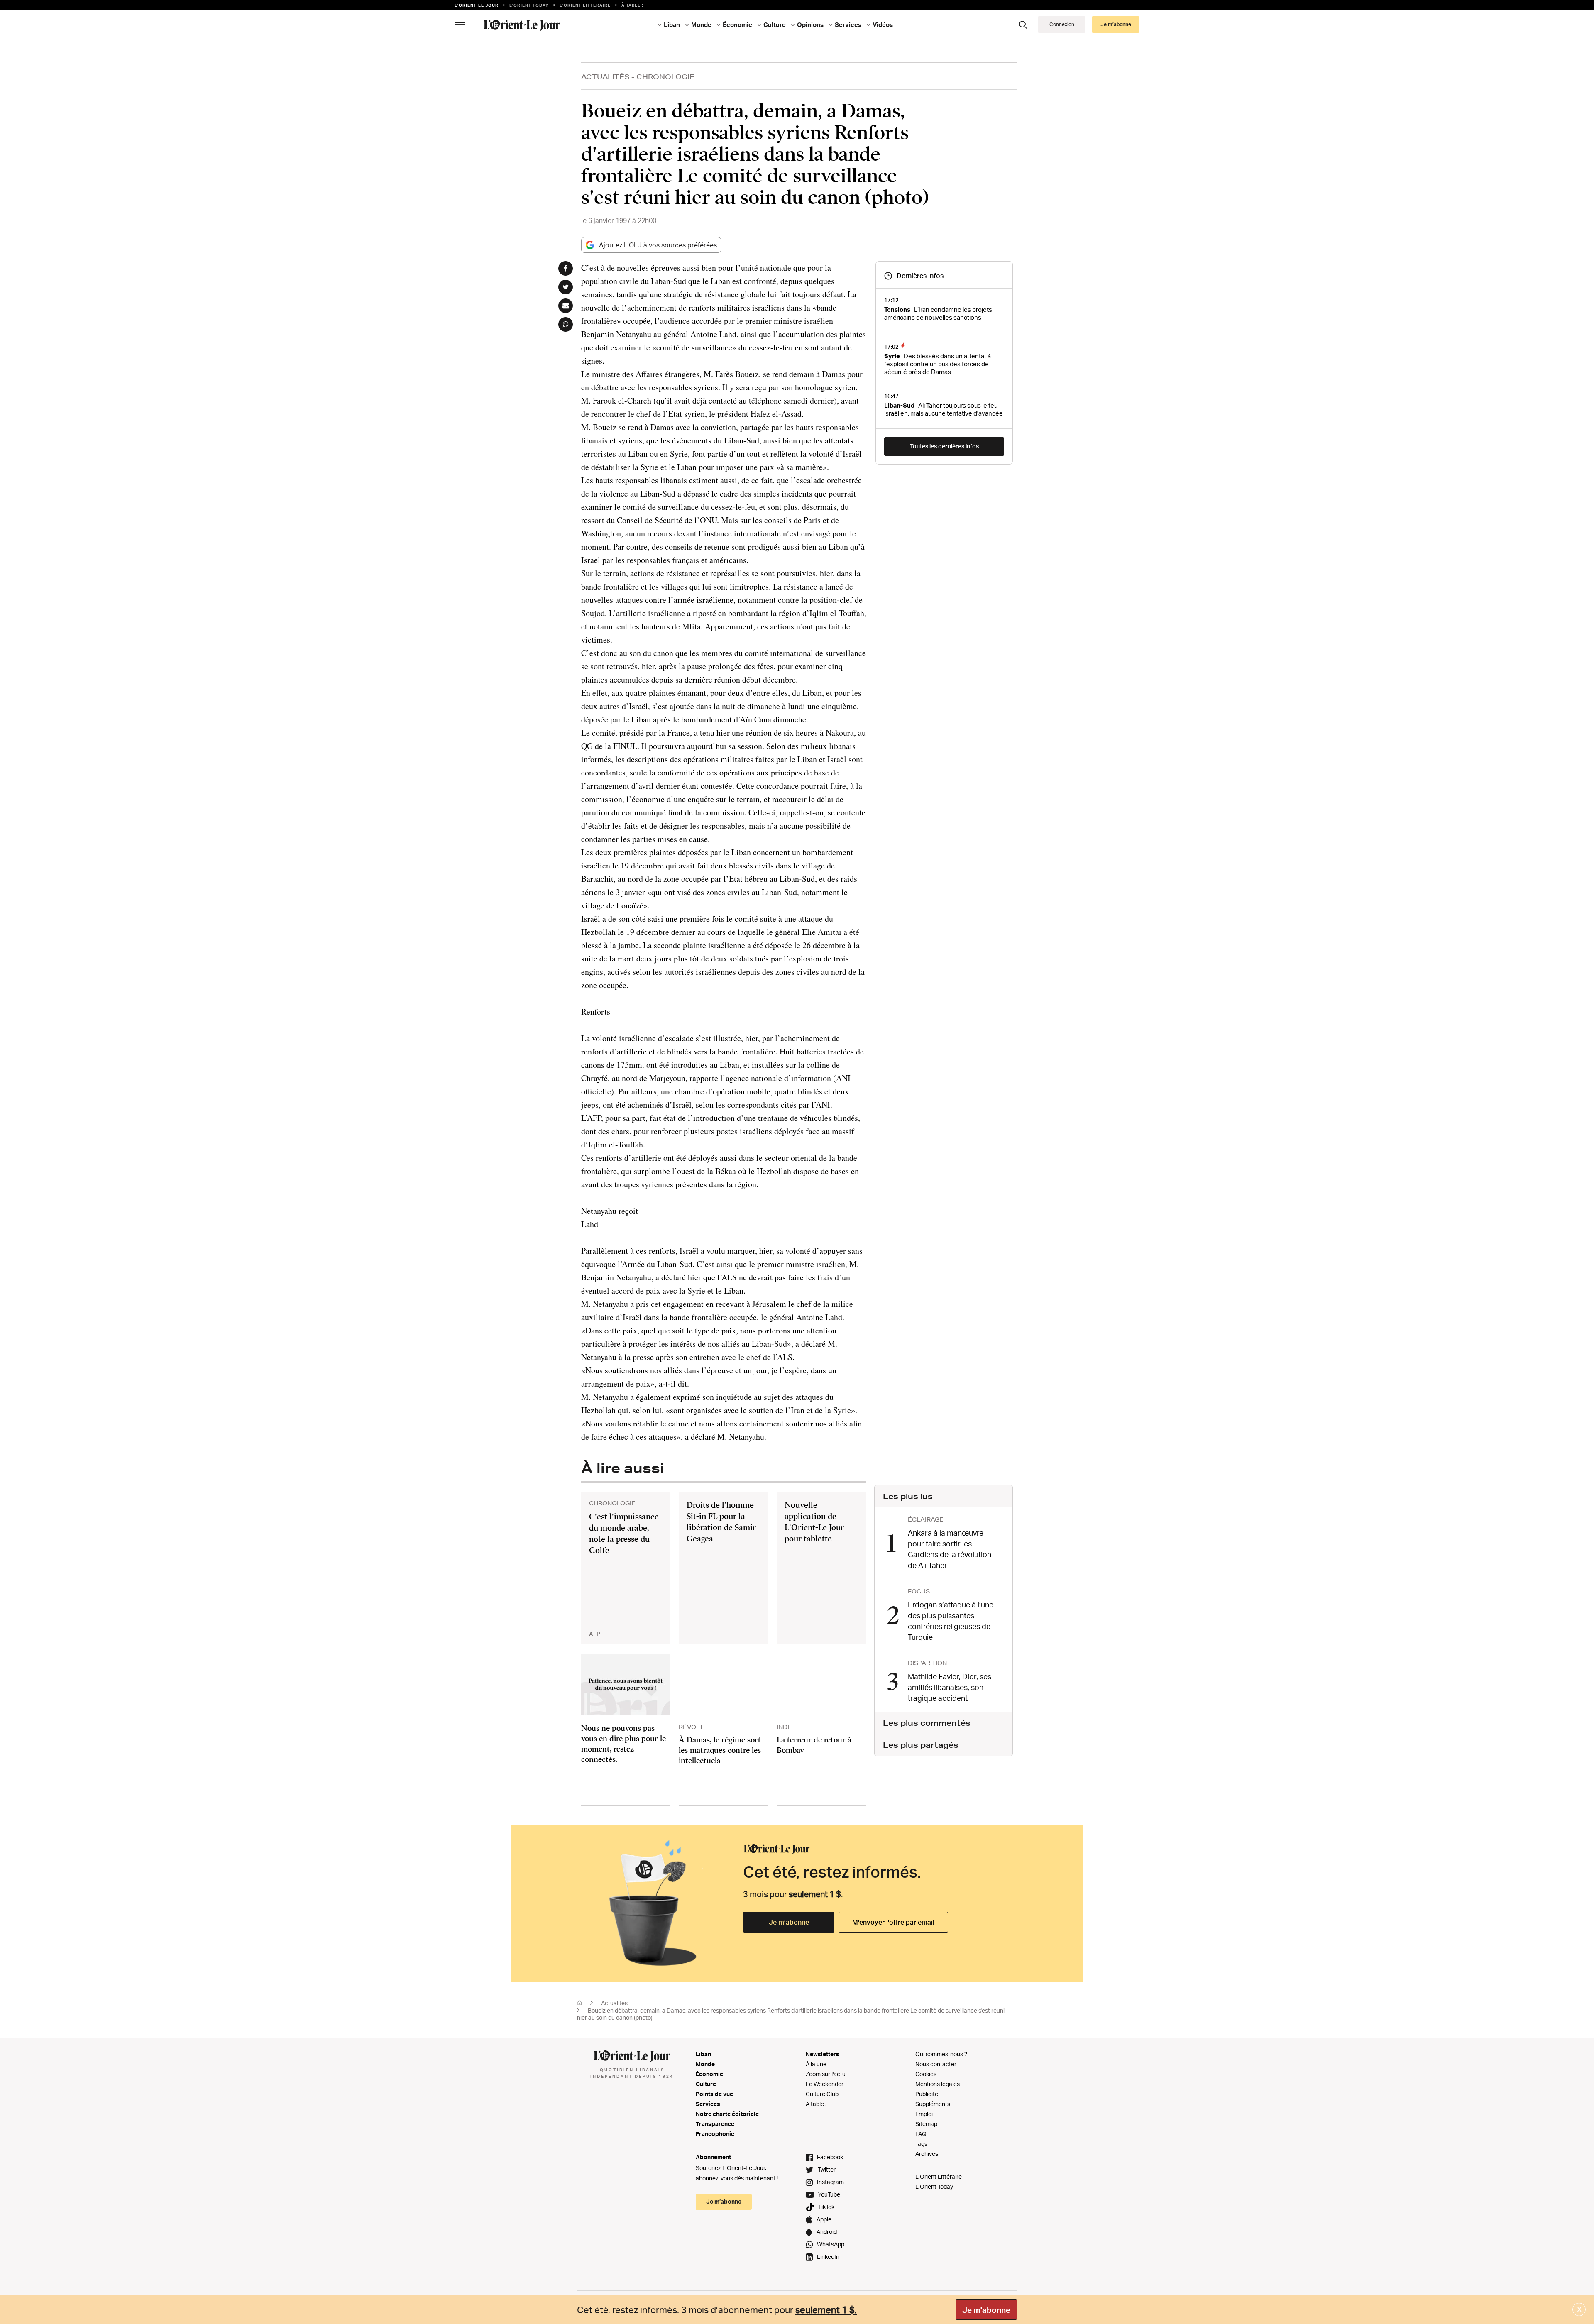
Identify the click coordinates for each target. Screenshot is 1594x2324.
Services (708, 2104)
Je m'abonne (986, 2310)
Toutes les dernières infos (944, 446)
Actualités (605, 77)
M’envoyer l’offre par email (893, 1922)
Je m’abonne (789, 1922)
